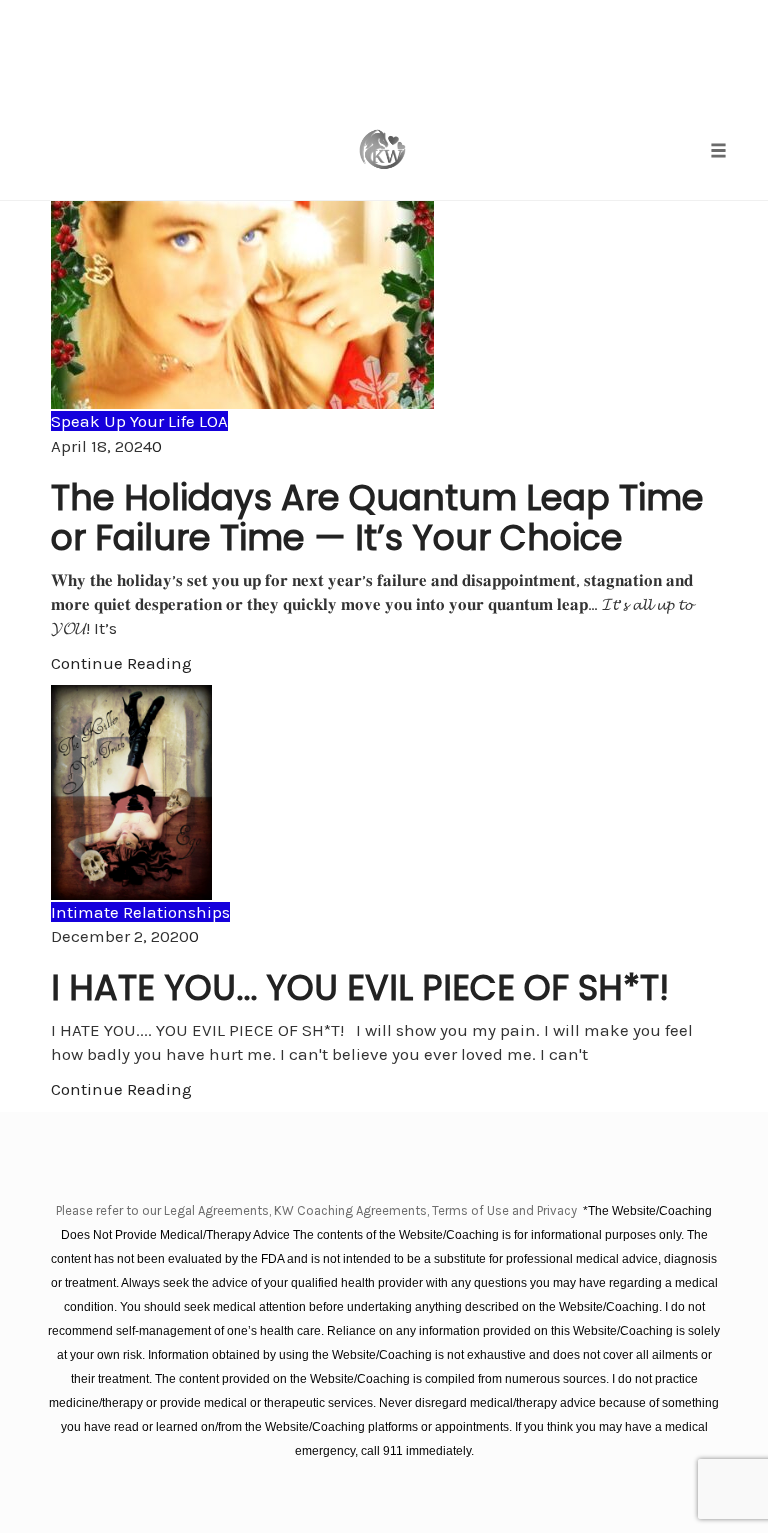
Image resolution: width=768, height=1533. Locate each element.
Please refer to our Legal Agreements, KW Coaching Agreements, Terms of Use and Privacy (318, 1210)
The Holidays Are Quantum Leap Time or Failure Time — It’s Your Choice (377, 517)
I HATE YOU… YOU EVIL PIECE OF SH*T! (360, 987)
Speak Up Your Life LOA (139, 421)
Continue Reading (121, 663)
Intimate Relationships (140, 912)
